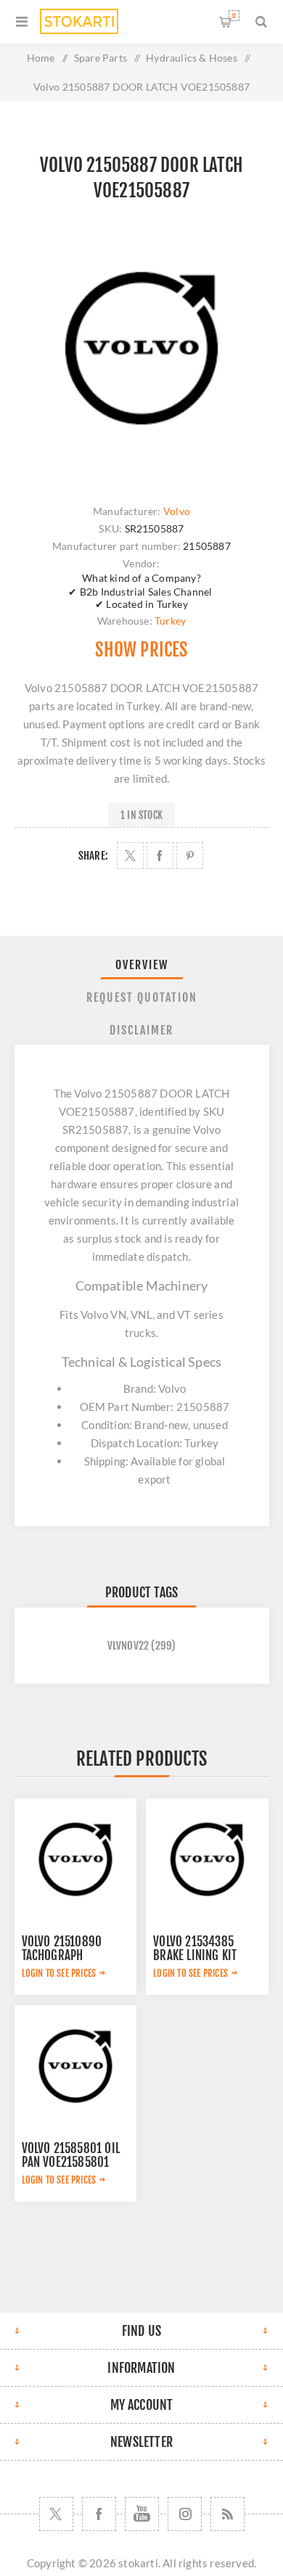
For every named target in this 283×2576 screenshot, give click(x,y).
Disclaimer (141, 1030)
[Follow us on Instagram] (185, 2514)
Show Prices (141, 650)
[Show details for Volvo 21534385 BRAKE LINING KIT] (207, 1859)
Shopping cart (234, 16)
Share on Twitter (130, 856)
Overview (142, 965)
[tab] (142, 965)
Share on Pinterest (190, 856)
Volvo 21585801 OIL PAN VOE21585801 (71, 2155)
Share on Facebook (160, 856)
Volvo (177, 511)
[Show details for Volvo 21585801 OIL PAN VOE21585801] (75, 2066)
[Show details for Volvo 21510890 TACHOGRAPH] (75, 1859)
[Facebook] (99, 2514)
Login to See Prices (59, 1973)
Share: (93, 856)
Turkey (170, 621)
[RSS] (227, 2514)
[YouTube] (142, 2514)
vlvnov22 (128, 1646)
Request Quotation (142, 997)
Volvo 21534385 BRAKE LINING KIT (195, 1949)
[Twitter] (56, 2514)
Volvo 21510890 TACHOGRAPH (62, 1949)
